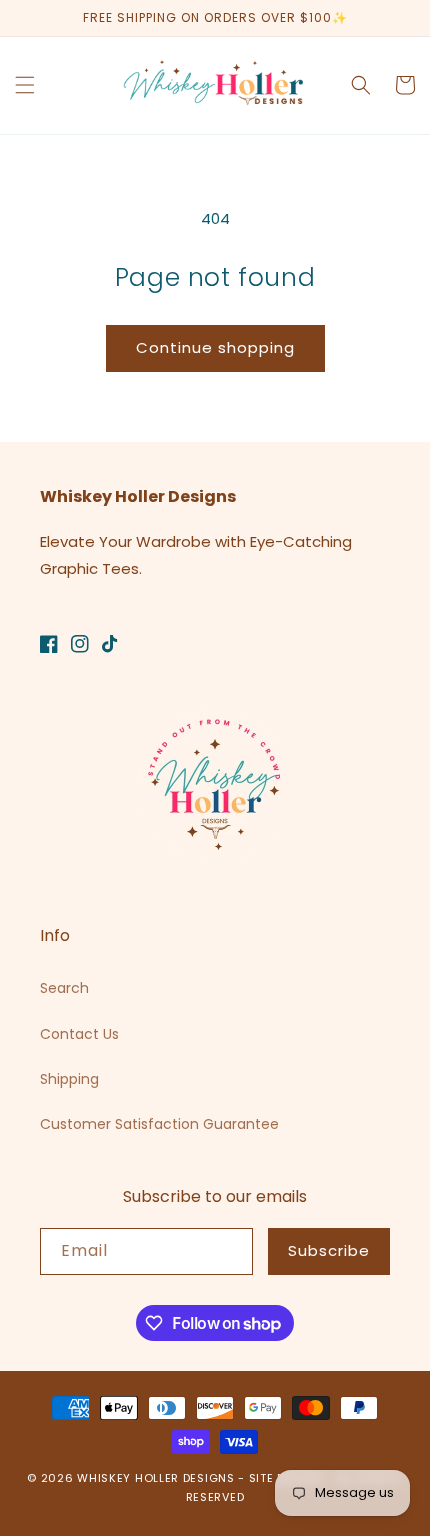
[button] (25, 85)
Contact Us (79, 1034)
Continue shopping (215, 347)
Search (64, 988)
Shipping (69, 1079)
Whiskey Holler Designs (155, 1478)
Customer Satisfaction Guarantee (159, 1124)
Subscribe (329, 1250)
